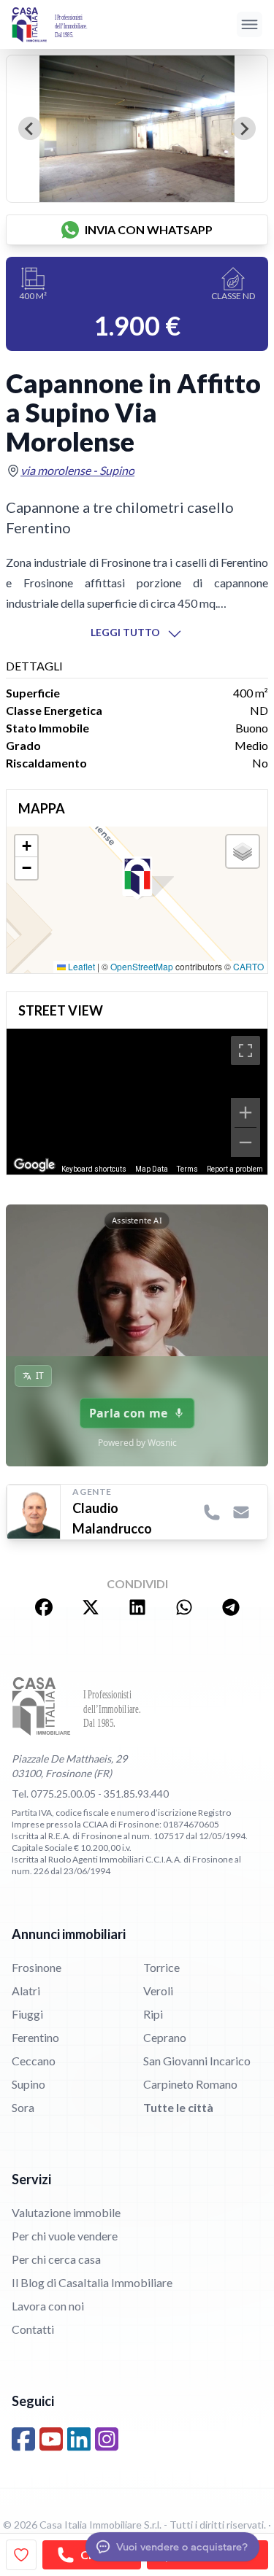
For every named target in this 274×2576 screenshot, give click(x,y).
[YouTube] (51, 2439)
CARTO (248, 966)
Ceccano (34, 2061)
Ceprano (165, 2037)
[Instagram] (107, 2439)
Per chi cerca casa (56, 2259)
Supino (28, 2084)
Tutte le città (178, 2107)
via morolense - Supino (77, 470)
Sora (23, 2107)
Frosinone (37, 1967)
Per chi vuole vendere (65, 2236)
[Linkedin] (79, 2439)
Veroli (158, 1991)
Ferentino (35, 2037)
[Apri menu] (250, 24)
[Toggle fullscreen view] (246, 1051)
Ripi (153, 2014)
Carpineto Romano (190, 2084)
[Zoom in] (246, 1113)
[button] (137, 878)
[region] (137, 1102)
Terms (187, 1169)
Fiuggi (27, 2014)
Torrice (161, 1967)
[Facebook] (23, 2439)
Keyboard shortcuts (94, 1169)
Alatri (26, 1991)
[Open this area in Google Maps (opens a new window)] (34, 1165)
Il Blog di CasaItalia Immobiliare (92, 2282)
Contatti (33, 2329)
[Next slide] (244, 128)
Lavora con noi (48, 2306)
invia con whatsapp (149, 229)
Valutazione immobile (66, 2212)
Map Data (152, 1169)
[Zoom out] (246, 1142)
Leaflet (80, 966)
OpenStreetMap (142, 966)
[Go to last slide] (30, 128)
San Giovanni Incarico (197, 2061)
